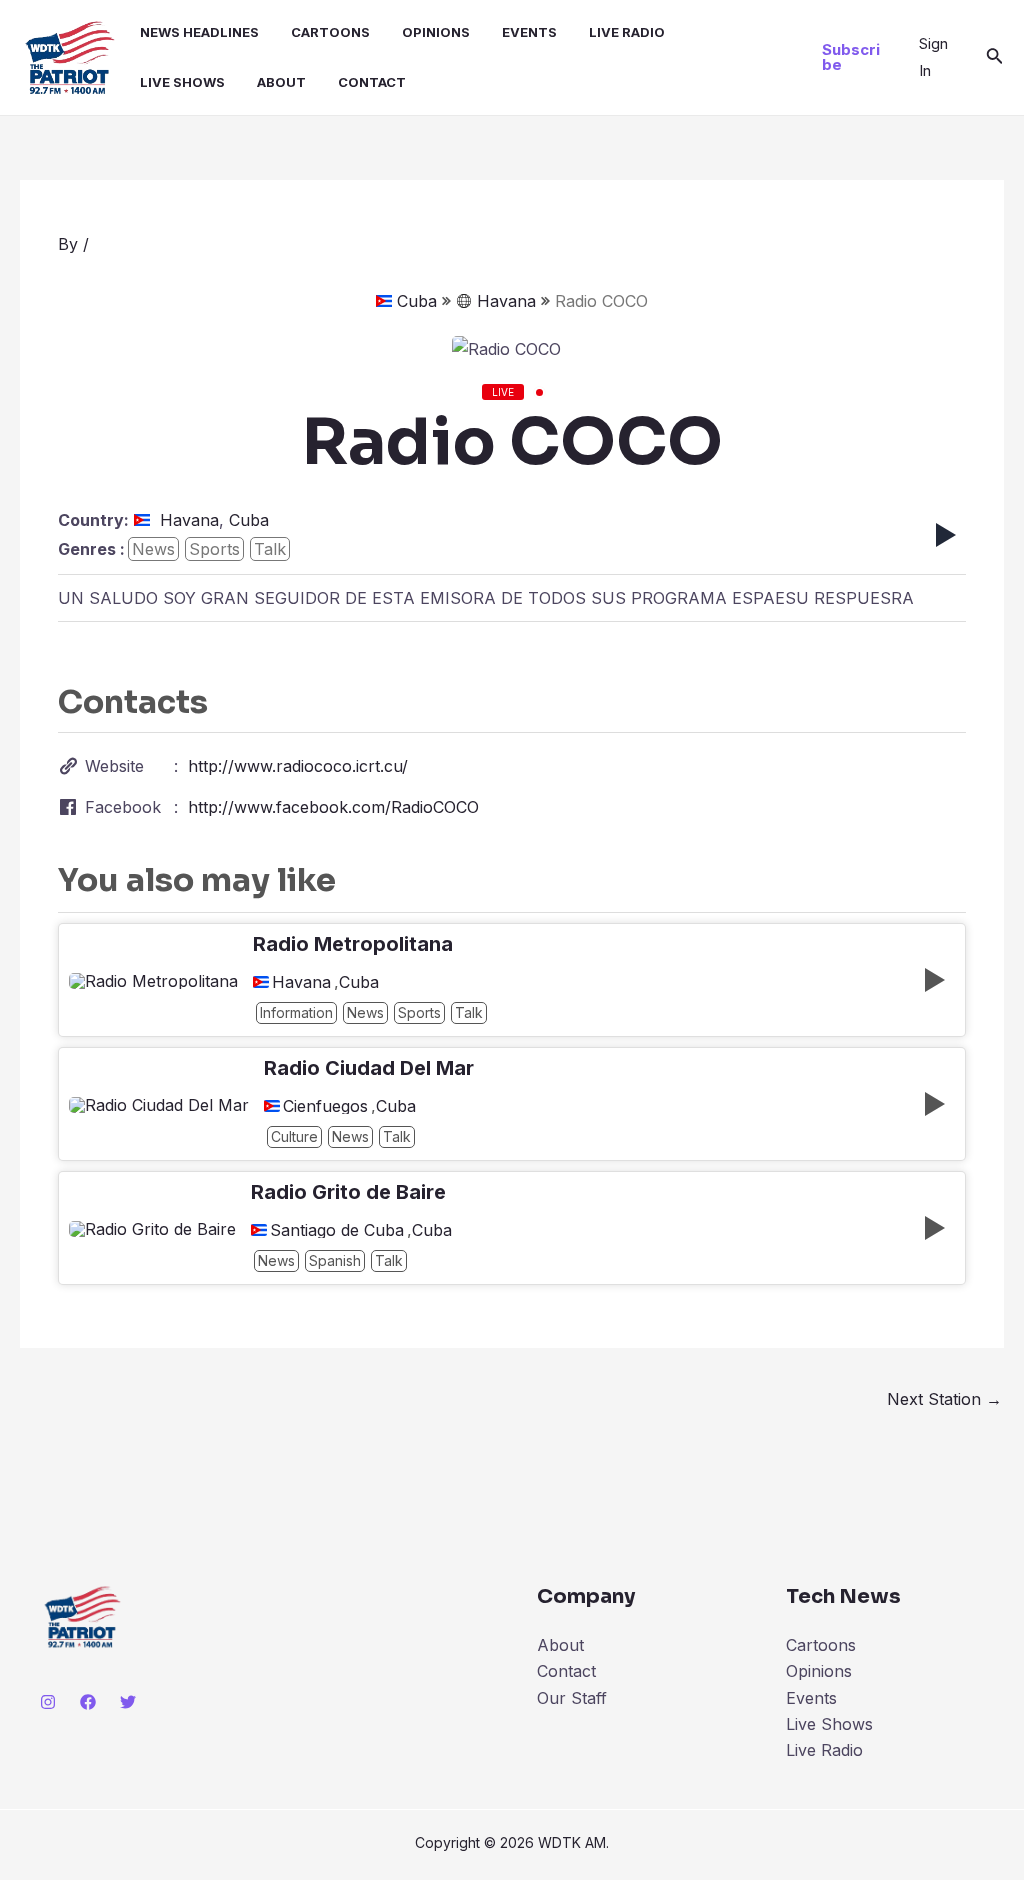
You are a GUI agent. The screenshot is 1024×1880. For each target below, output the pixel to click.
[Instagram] (48, 1702)
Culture (294, 1136)
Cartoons (330, 32)
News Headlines (199, 32)
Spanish (335, 1260)
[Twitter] (128, 1702)
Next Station (944, 1399)
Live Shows (182, 82)
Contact (372, 82)
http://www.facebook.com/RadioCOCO (333, 807)
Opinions (436, 32)
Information (296, 1012)
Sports (214, 549)
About (281, 82)
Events (529, 32)
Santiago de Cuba (337, 1230)
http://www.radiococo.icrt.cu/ (298, 766)
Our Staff (572, 1698)
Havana (506, 301)
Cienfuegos (325, 1106)
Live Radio (627, 32)
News (153, 549)
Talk (270, 549)
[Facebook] (88, 1702)
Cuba (417, 301)
